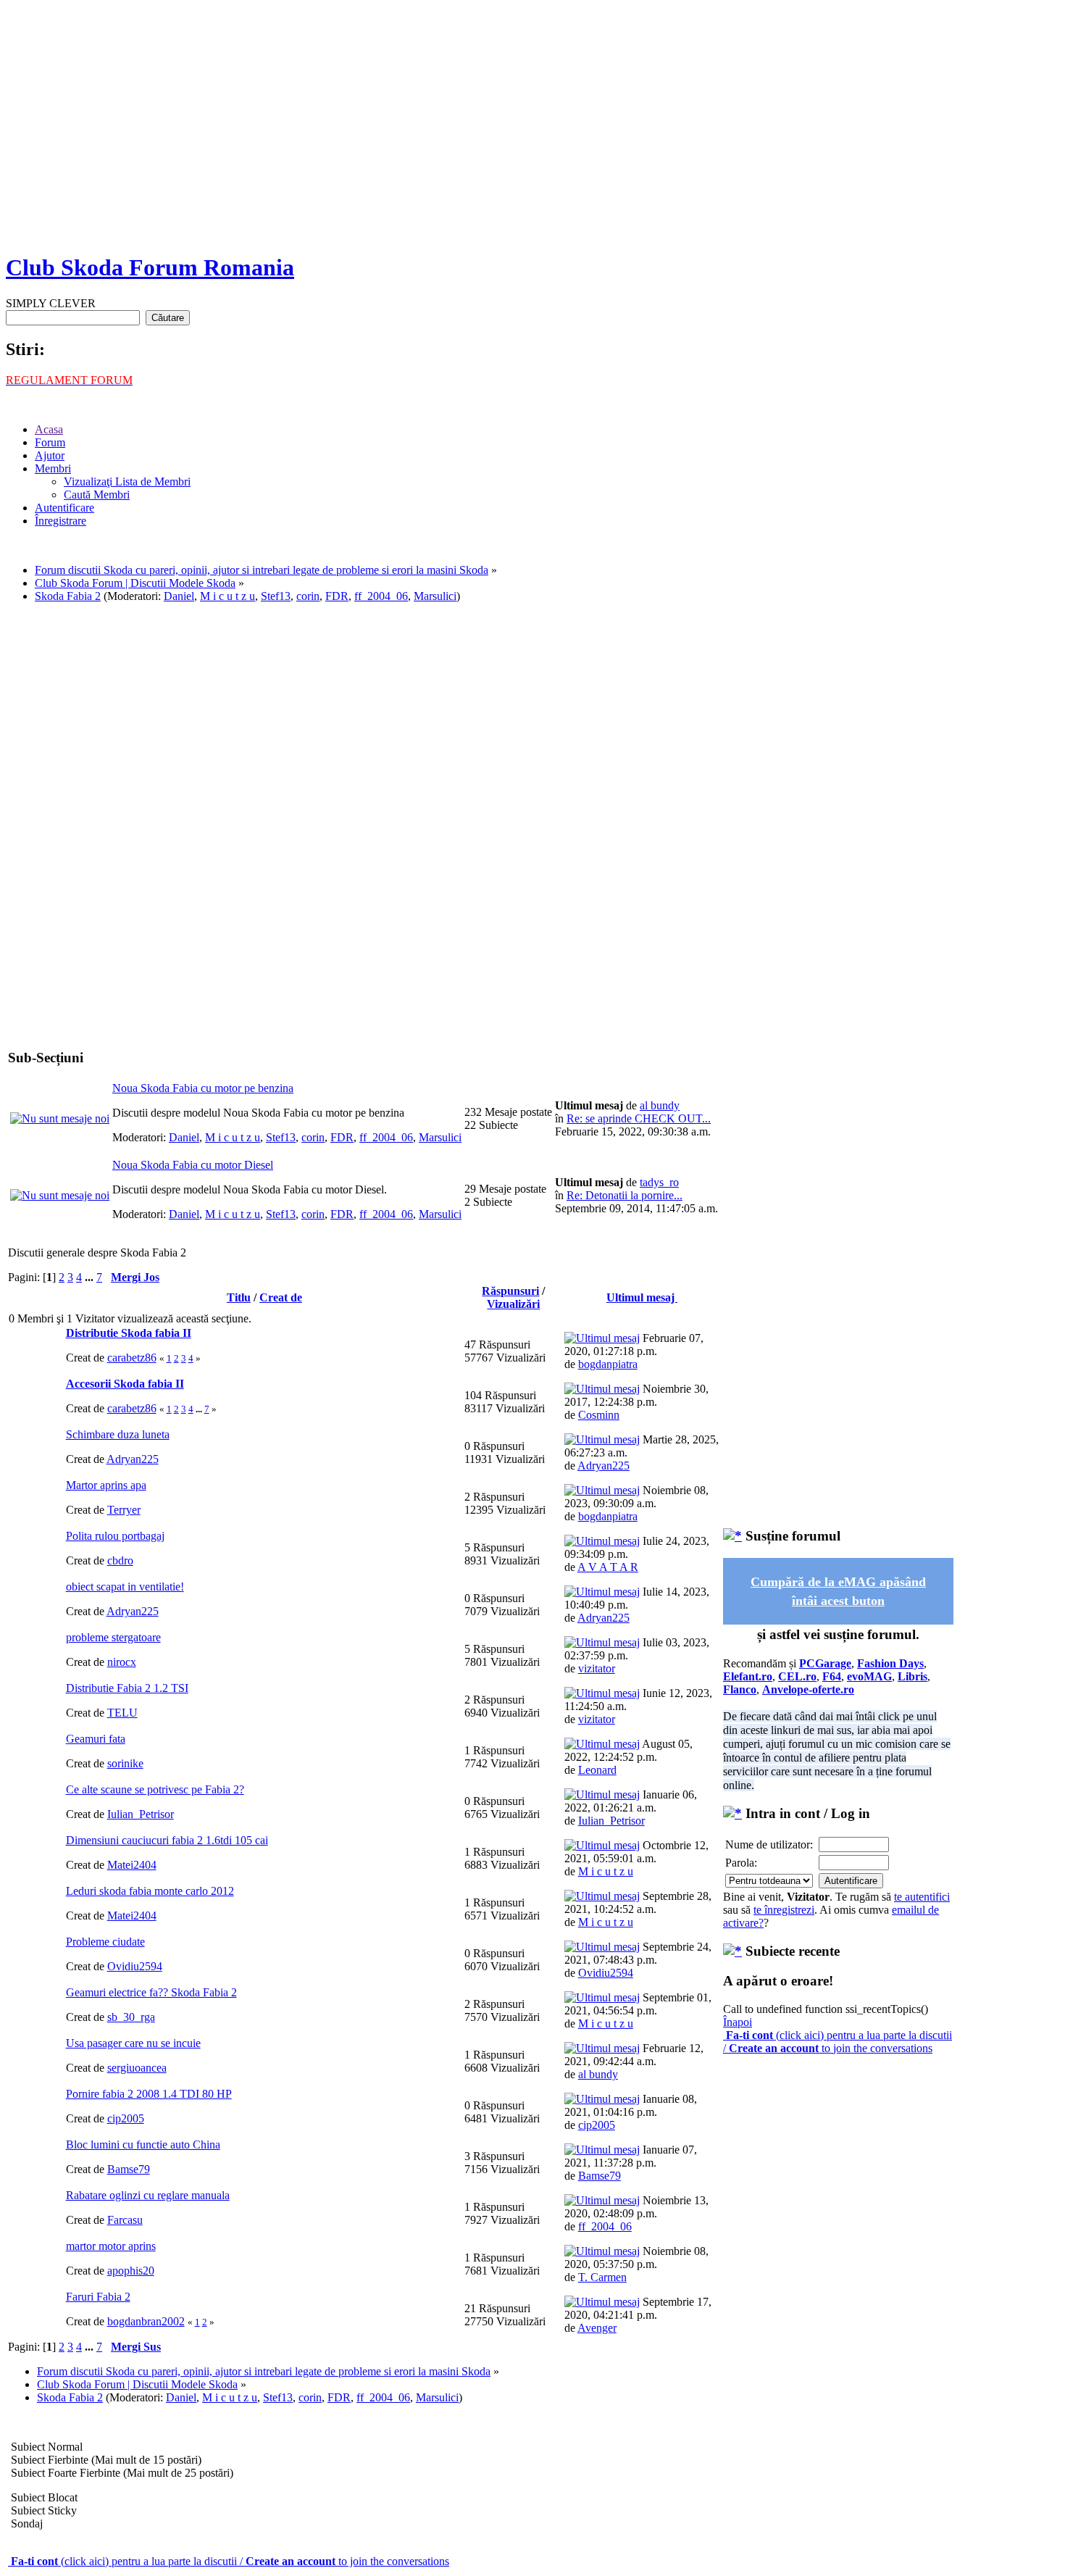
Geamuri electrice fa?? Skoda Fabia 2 (151, 1992)
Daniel (179, 596)
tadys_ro (659, 1182)
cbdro (120, 1560)
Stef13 (276, 596)
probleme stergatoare (113, 1637)
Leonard (597, 1770)
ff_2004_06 (381, 596)
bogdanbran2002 (146, 2321)
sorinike (125, 1763)
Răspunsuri (510, 1291)
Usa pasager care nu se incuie (133, 2043)
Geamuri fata (96, 1739)
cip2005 (126, 2118)
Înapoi (738, 2022)
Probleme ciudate (105, 1942)
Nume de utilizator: (769, 1845)
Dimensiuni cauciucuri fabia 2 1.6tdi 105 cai (167, 1840)
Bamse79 (129, 2169)
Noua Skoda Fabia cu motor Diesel (193, 1165)
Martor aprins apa (106, 1485)
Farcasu (125, 2220)
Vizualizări (513, 1304)
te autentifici (922, 1897)
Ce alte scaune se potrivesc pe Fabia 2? (155, 1789)
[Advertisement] (532, 138)
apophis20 (131, 2271)
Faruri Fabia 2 (98, 2297)
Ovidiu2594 (135, 1966)
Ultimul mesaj (642, 1297)
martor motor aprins (111, 2246)
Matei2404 (132, 1865)
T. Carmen (602, 2277)
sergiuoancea (137, 2068)
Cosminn (599, 1415)
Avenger (597, 2328)
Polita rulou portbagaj (115, 1536)
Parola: (741, 1863)
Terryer (124, 1510)
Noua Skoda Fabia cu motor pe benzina (203, 1088)
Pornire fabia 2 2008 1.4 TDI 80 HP (149, 2094)
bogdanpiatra (608, 1364)
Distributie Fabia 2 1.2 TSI (127, 1688)
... (91, 1277)
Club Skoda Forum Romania (150, 267)
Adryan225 (133, 1459)
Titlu (239, 1297)
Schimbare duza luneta (118, 1434)
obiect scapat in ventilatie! (125, 1587)
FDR (337, 596)
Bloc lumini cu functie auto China (143, 2144)
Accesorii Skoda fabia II (125, 1384)
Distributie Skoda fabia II (129, 1333)
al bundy (660, 1105)
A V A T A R (608, 1567)
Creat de (281, 1297)
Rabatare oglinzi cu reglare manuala (148, 2195)
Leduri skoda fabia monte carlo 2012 (150, 1891)
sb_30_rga (131, 2017)
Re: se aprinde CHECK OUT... (639, 1118)
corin (308, 596)
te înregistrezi (784, 1910)
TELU (122, 1713)
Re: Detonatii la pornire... (625, 1195)
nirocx (122, 1662)
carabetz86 (132, 1358)
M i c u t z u (227, 596)
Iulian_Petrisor (141, 1814)
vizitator (597, 1668)
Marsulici (435, 596)
